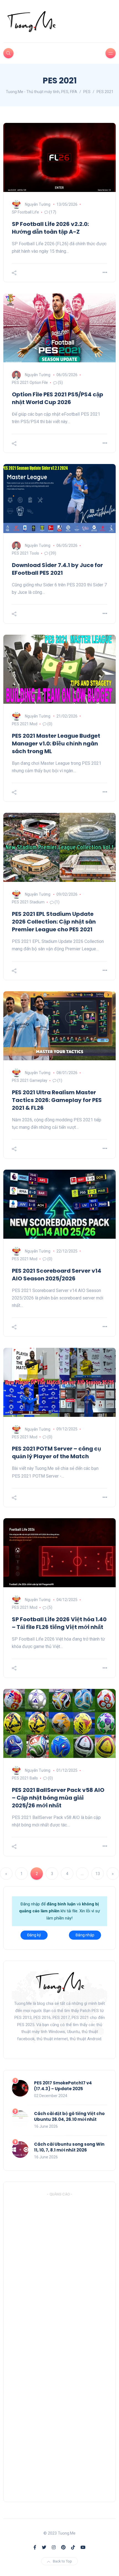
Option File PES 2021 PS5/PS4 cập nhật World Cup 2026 (58, 398)
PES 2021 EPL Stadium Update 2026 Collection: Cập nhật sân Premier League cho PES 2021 (54, 922)
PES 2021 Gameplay (30, 1080)
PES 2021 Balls (25, 1778)
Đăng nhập (85, 1935)
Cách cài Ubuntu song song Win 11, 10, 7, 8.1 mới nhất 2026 (69, 2147)
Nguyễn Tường (38, 204)
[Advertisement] (53, 2345)
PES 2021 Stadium (28, 902)
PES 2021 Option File (30, 383)
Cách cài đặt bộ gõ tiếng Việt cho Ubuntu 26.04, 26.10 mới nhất (69, 2116)
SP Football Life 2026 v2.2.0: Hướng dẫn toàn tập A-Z (50, 228)
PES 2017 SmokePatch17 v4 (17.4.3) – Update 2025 (63, 2086)
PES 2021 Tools (25, 553)
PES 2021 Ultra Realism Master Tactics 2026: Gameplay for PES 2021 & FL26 (57, 1100)
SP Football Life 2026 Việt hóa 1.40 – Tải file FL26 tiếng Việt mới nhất (59, 1623)
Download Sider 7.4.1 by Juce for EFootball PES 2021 (57, 569)
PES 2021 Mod (25, 724)
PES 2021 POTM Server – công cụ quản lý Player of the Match (56, 1452)
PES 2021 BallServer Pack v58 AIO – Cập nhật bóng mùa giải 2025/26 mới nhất (58, 1798)
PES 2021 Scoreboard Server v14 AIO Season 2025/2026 (57, 1275)
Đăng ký (34, 1935)
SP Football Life (25, 212)
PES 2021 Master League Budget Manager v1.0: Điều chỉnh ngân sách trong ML (56, 743)
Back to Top (62, 2561)
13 (98, 1874)
